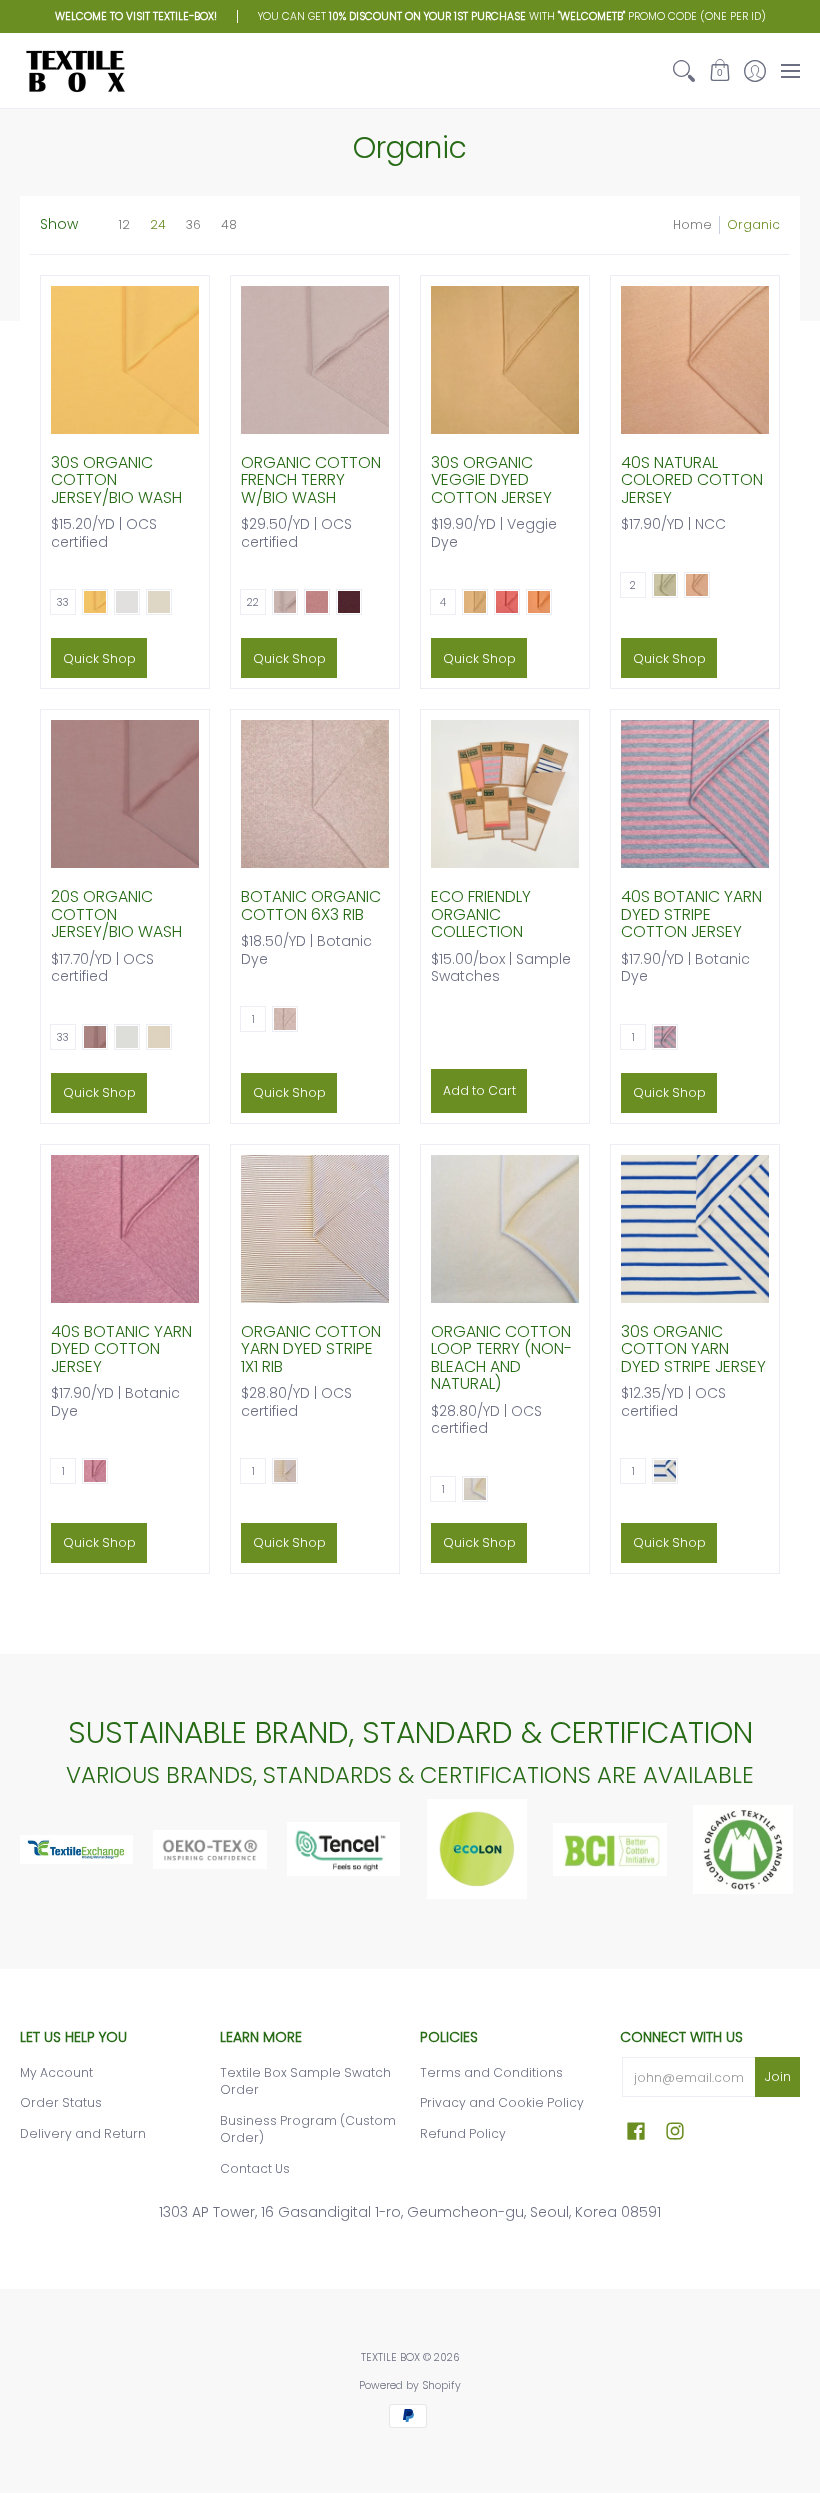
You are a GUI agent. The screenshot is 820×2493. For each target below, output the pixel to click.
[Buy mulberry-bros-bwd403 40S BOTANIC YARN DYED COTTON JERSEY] (125, 1229)
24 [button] (158, 224)
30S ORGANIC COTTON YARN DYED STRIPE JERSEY (693, 1349)
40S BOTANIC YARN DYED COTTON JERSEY (121, 1349)
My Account (56, 2072)
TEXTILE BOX (390, 2357)
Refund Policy (463, 2133)
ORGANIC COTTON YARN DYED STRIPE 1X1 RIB (311, 1349)
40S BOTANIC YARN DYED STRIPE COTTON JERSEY (691, 914)
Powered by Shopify (410, 2385)
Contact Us (255, 2168)
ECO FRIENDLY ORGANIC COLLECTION (481, 914)
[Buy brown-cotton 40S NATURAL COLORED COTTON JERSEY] (695, 360)
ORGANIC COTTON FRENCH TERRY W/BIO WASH (311, 480)
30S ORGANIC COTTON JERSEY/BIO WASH (116, 480)
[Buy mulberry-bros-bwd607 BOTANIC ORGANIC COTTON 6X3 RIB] (315, 794)
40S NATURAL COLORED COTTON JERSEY (692, 480)
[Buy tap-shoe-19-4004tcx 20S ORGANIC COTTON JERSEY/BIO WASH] (125, 794)
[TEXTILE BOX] (75, 70)
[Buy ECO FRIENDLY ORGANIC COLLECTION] (505, 794)
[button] (719, 70)
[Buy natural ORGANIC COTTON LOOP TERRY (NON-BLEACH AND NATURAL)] (505, 1229)
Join (778, 2076)
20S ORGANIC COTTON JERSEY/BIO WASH (116, 914)
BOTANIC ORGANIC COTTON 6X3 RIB (311, 905)
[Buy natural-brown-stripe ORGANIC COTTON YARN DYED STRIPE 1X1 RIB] (315, 1229)
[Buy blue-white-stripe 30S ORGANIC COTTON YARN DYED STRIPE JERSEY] (695, 1229)
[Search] (684, 70)
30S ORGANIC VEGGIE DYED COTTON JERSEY (491, 480)
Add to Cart (479, 1090)
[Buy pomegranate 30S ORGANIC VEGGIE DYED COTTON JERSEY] (505, 360)
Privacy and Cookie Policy (502, 2102)
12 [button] (124, 224)
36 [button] (193, 224)
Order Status (61, 2102)
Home (692, 224)
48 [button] (229, 224)
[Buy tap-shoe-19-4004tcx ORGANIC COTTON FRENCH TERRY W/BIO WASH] (315, 360)
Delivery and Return (83, 2133)
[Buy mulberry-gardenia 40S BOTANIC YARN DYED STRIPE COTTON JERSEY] (695, 794)
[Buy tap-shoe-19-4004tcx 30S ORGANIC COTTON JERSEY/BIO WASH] (125, 360)
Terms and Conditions (491, 2072)
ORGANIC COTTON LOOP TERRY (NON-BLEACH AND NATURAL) (501, 1358)
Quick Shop (99, 658)
